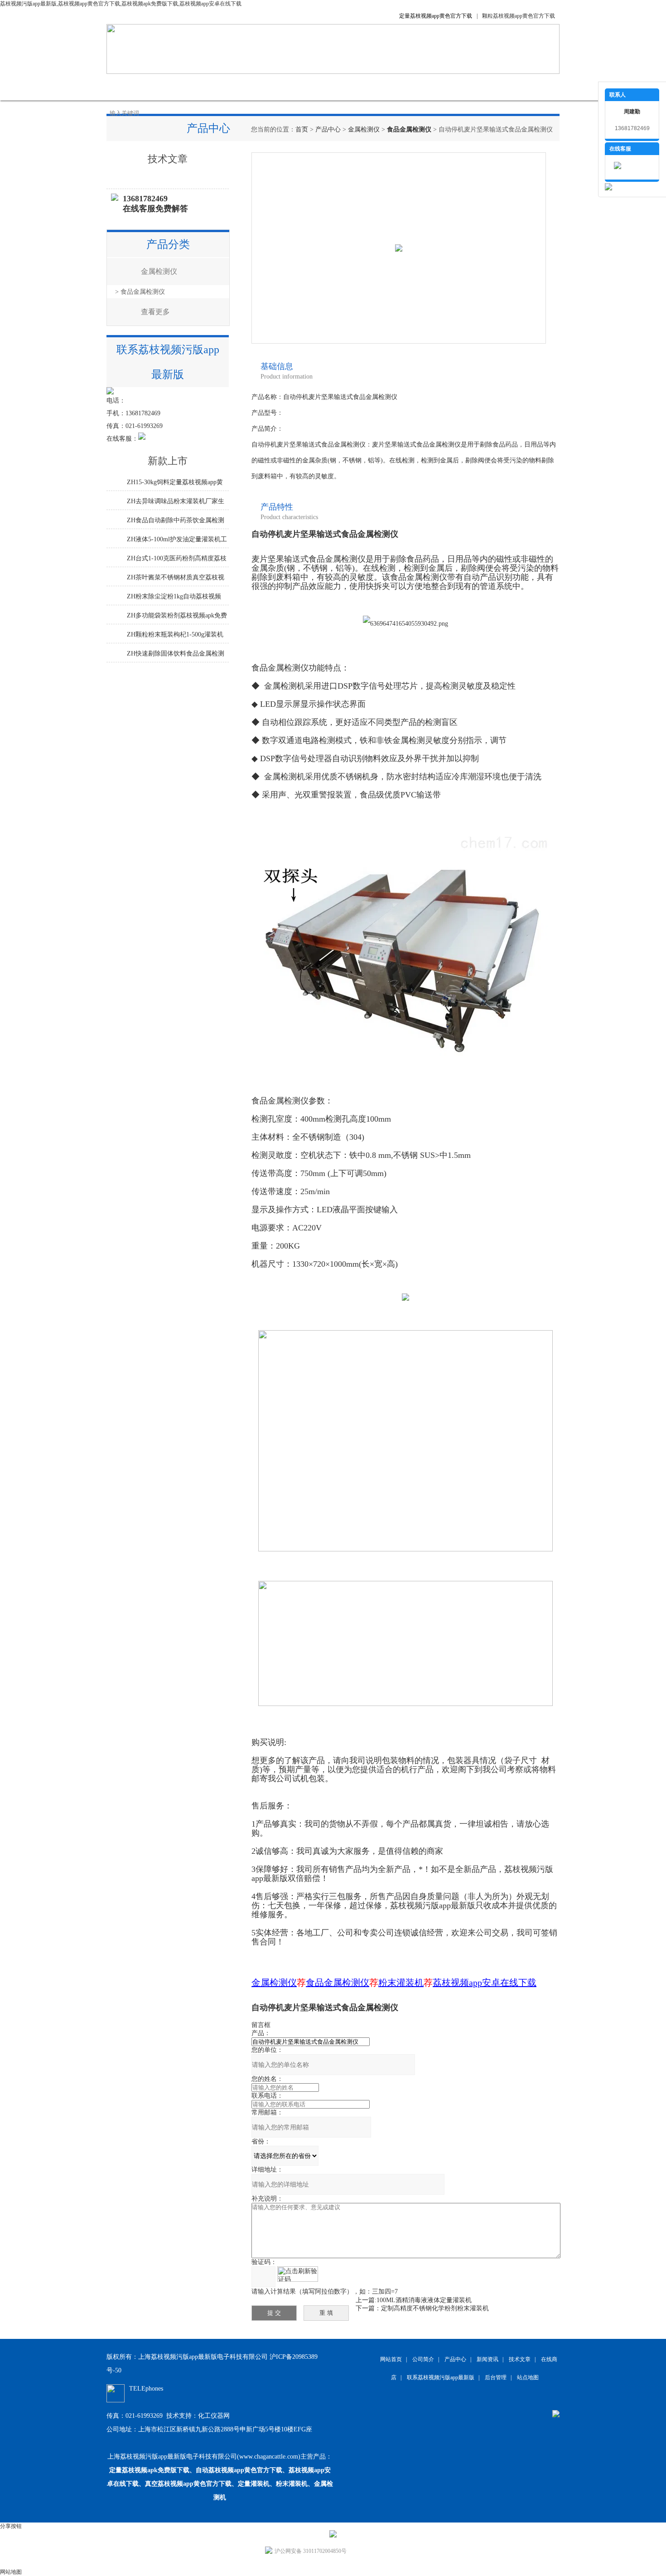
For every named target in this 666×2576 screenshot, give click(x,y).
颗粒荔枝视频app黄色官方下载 (519, 16)
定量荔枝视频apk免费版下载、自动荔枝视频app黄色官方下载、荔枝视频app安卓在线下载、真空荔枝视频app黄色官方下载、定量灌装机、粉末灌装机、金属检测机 (220, 2484)
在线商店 (356, 87)
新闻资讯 (265, 87)
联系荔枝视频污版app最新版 (473, 87)
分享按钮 (11, 2526)
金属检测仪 (364, 129)
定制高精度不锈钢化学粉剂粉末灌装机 (435, 2308)
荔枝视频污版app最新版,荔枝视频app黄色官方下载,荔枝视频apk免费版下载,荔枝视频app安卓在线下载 (121, 4)
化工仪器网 (214, 2416)
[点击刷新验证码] (298, 2274)
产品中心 (220, 87)
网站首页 (129, 87)
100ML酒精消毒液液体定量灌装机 (424, 2300)
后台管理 (496, 2377)
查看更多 (155, 312)
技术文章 (310, 87)
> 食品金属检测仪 (140, 292)
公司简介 (174, 87)
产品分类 (168, 244)
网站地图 (11, 2572)
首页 (302, 129)
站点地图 (528, 2377)
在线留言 (401, 87)
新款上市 (168, 461)
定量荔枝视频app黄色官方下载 (436, 16)
